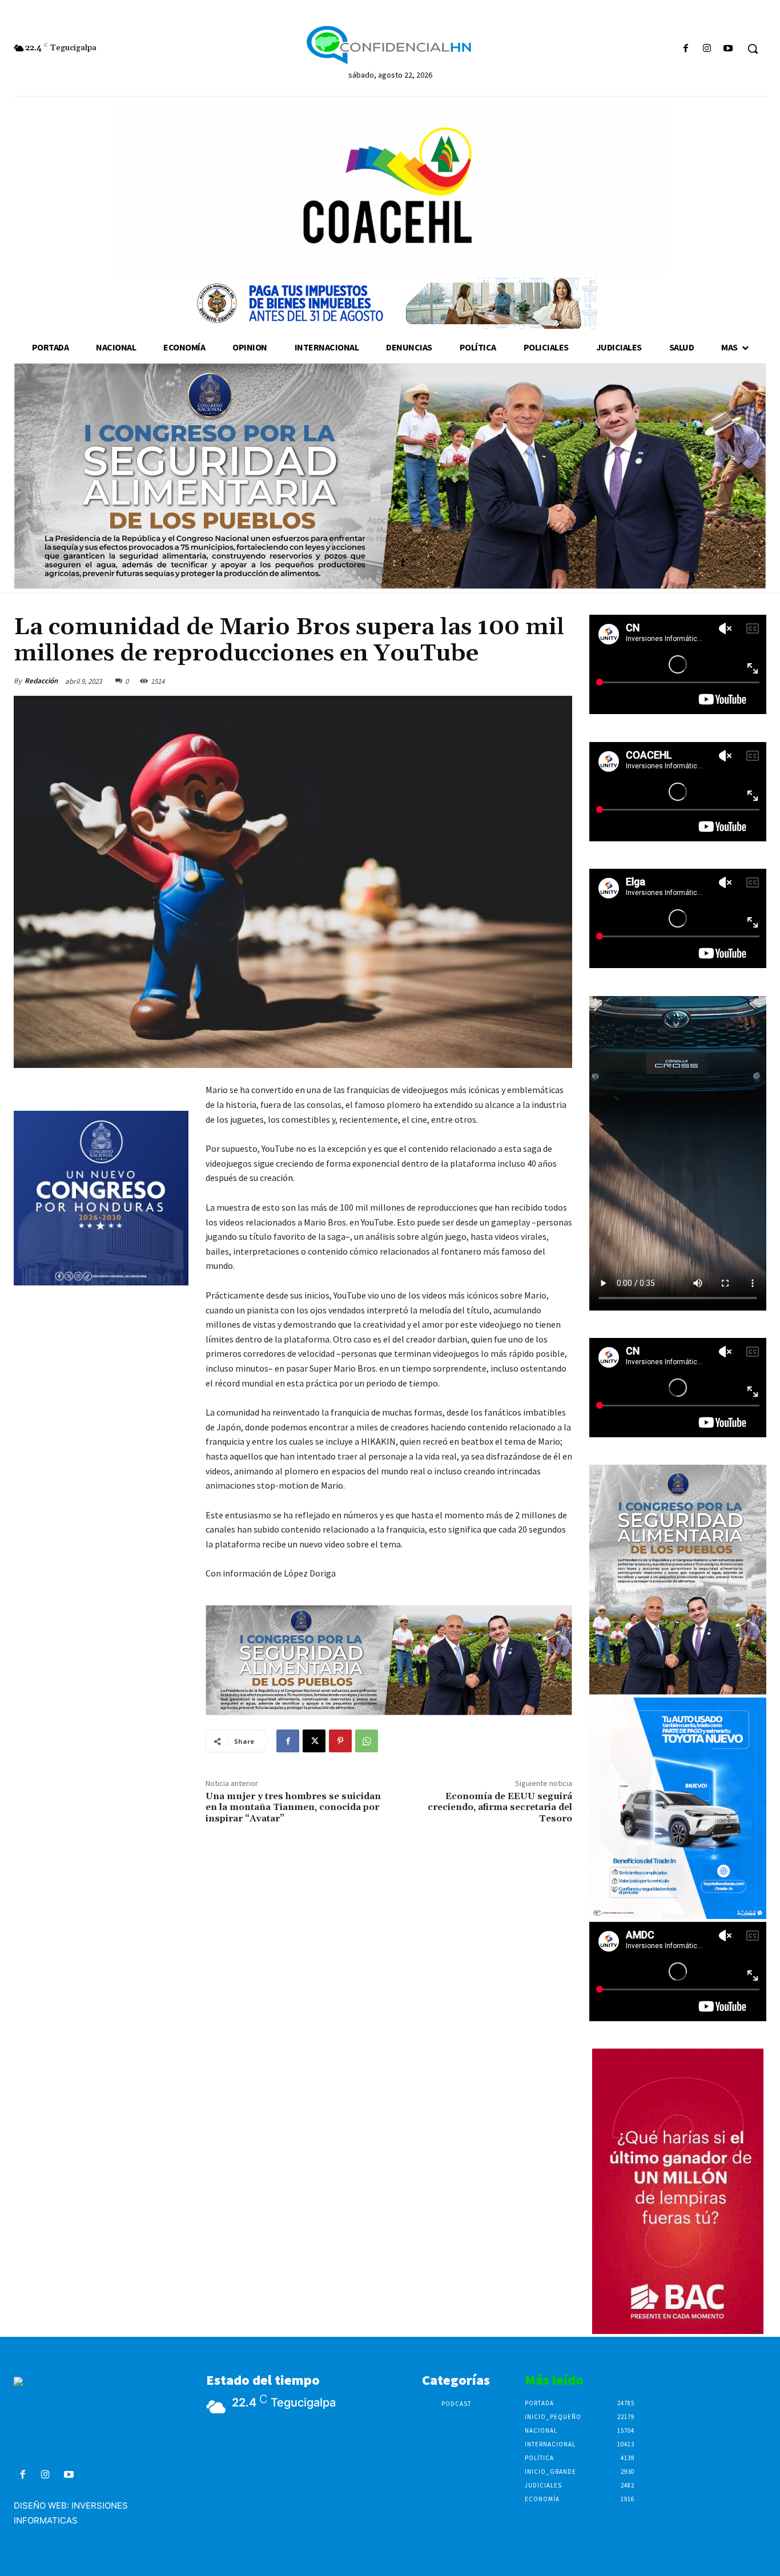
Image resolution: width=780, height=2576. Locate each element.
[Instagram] (707, 49)
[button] (753, 49)
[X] (314, 1741)
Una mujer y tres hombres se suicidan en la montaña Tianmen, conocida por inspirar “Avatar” (293, 1807)
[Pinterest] (340, 1741)
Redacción (41, 681)
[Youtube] (728, 49)
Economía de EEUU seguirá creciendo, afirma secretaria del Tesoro (500, 1807)
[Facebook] (685, 49)
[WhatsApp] (367, 1741)
